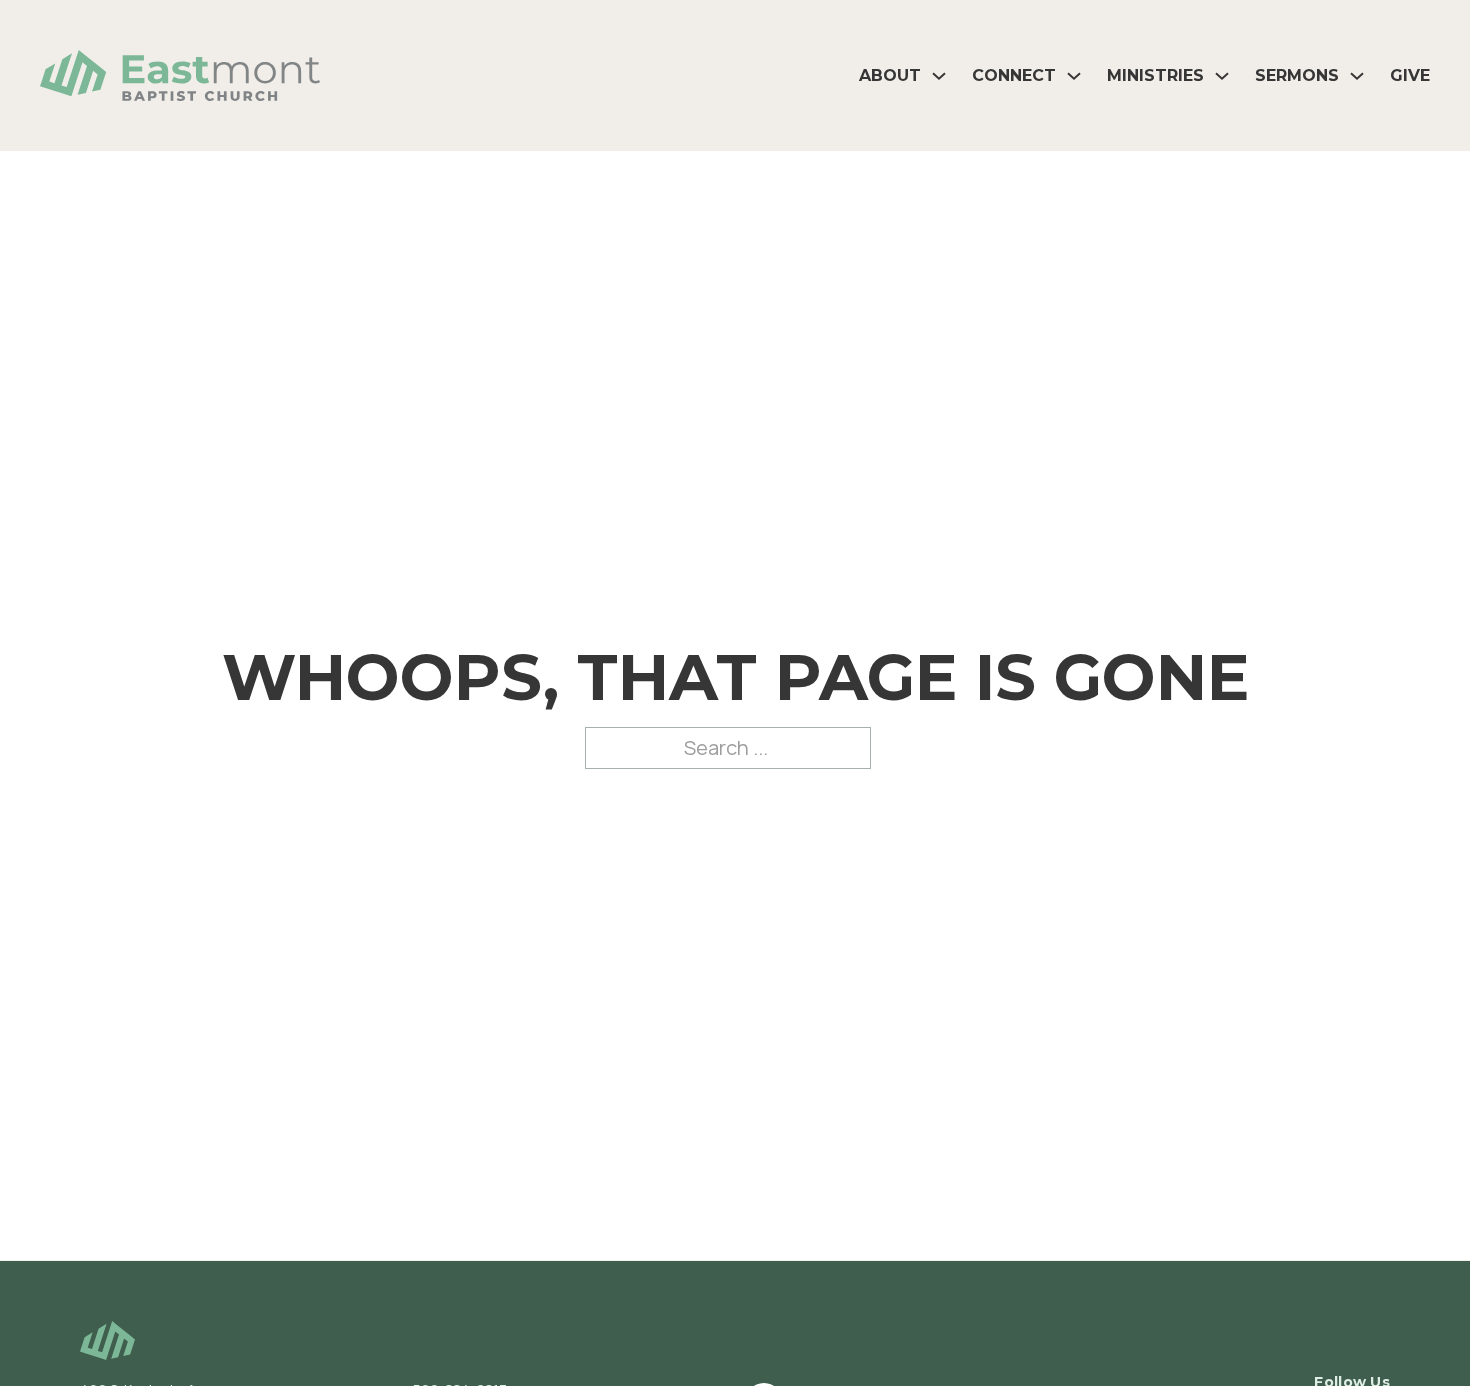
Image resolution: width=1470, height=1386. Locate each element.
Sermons (1297, 75)
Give (1410, 75)
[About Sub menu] (939, 76)
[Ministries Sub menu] (1222, 76)
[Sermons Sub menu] (1357, 76)
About (890, 75)
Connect (1014, 75)
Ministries (1155, 75)
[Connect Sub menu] (1074, 76)
